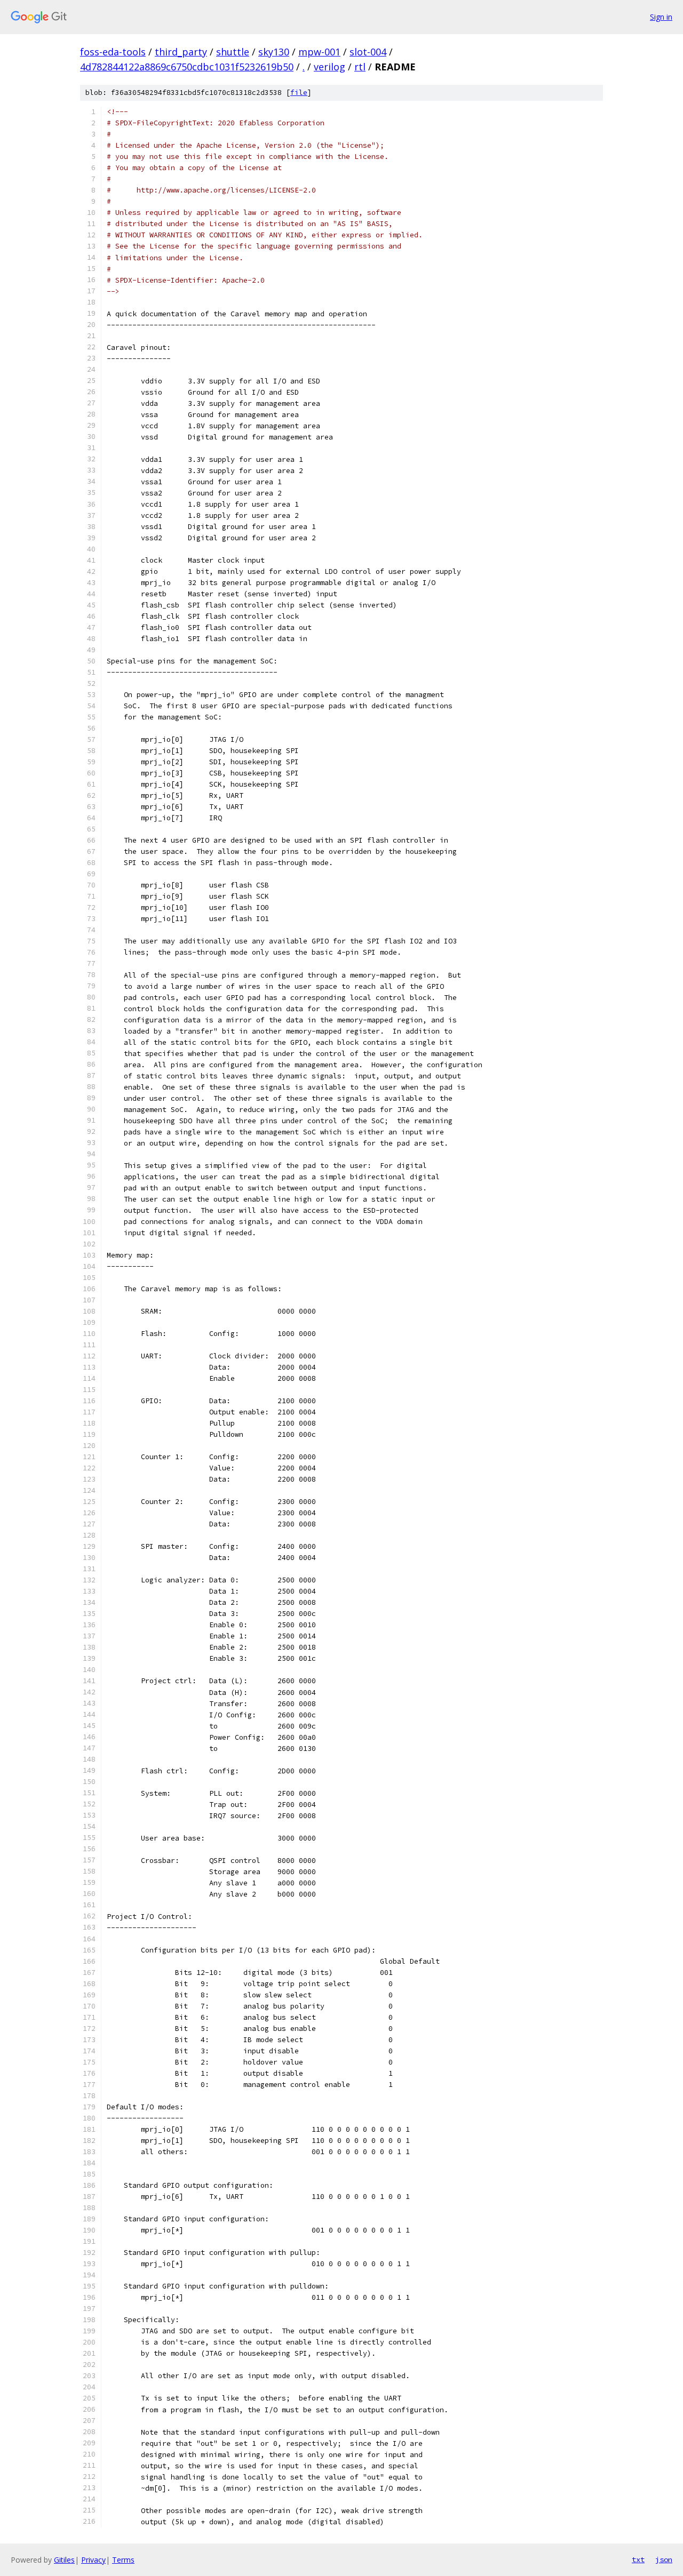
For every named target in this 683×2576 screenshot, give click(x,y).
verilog (329, 67)
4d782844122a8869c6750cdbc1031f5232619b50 (187, 67)
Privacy (93, 2560)
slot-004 (368, 52)
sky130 (274, 52)
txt (638, 2559)
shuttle (233, 52)
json (664, 2559)
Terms (123, 2560)
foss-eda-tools (113, 52)
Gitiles (64, 2560)
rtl (360, 67)
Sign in (661, 17)
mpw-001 (319, 52)
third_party (181, 52)
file (299, 93)
